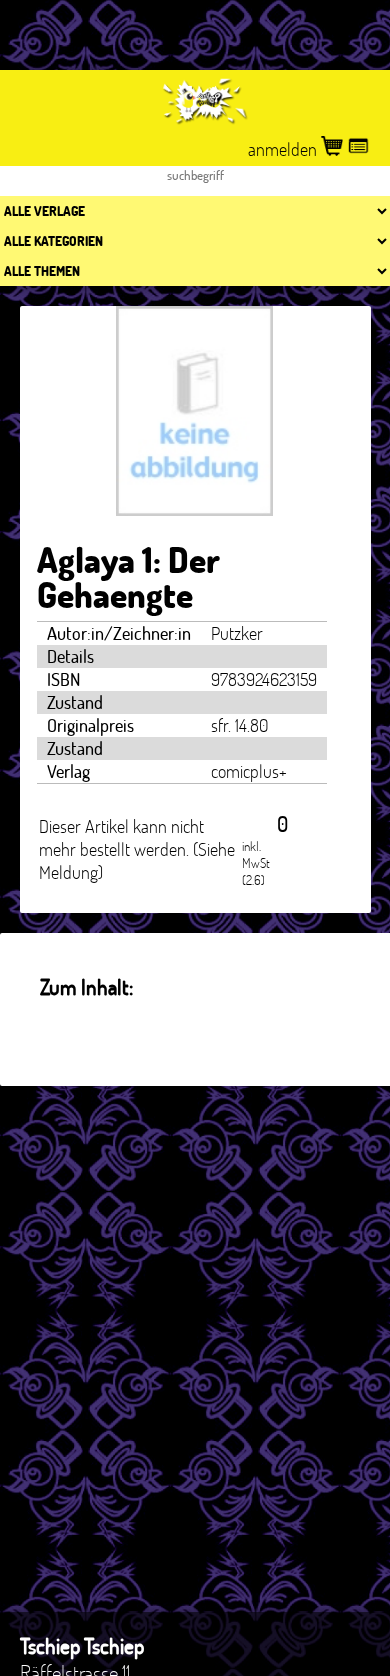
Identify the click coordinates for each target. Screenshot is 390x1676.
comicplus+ (249, 771)
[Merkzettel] (358, 149)
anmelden (284, 149)
